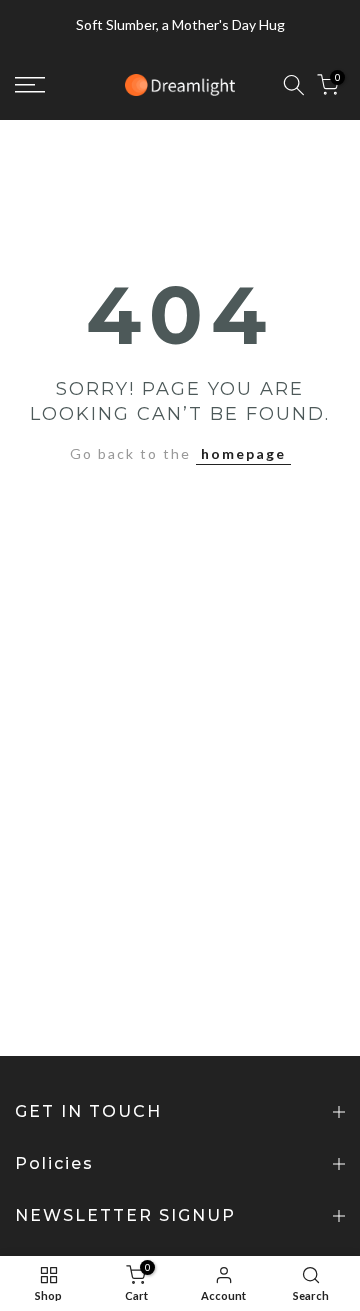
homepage (243, 453)
